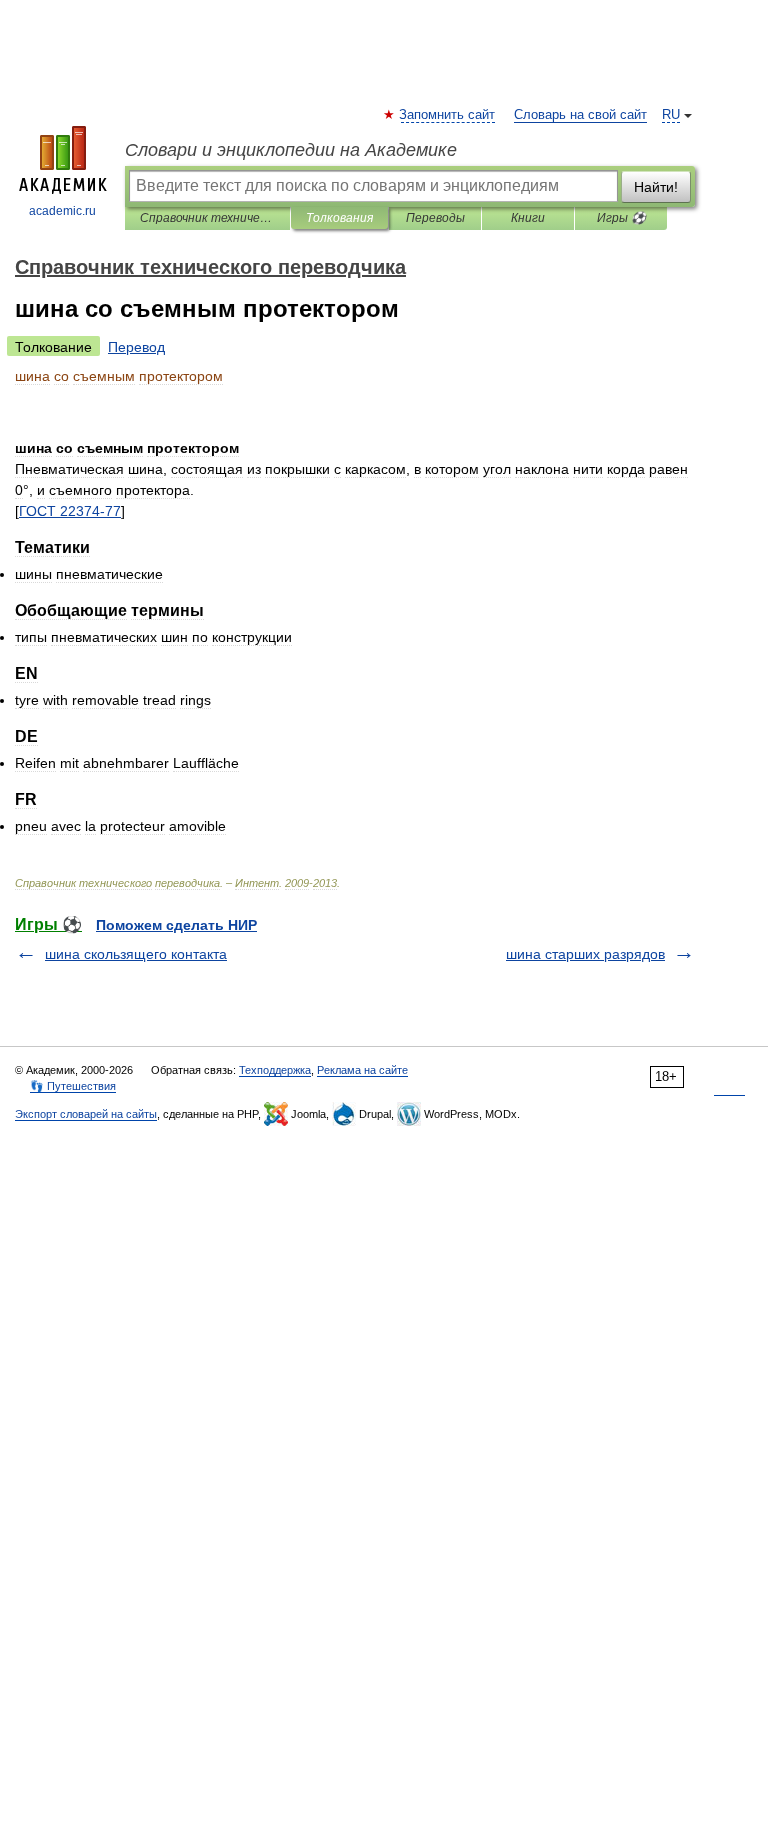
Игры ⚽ (621, 218)
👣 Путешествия (73, 1086)
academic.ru (62, 211)
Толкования (339, 218)
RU (671, 115)
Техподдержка (275, 1070)
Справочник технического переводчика (207, 218)
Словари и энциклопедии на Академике (291, 150)
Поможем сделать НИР (176, 925)
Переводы (435, 218)
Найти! (656, 187)
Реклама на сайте (362, 1070)
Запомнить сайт (448, 115)
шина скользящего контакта (136, 954)
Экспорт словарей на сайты (86, 1114)
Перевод (136, 347)
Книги (528, 218)
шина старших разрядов (585, 954)
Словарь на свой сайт (580, 115)
